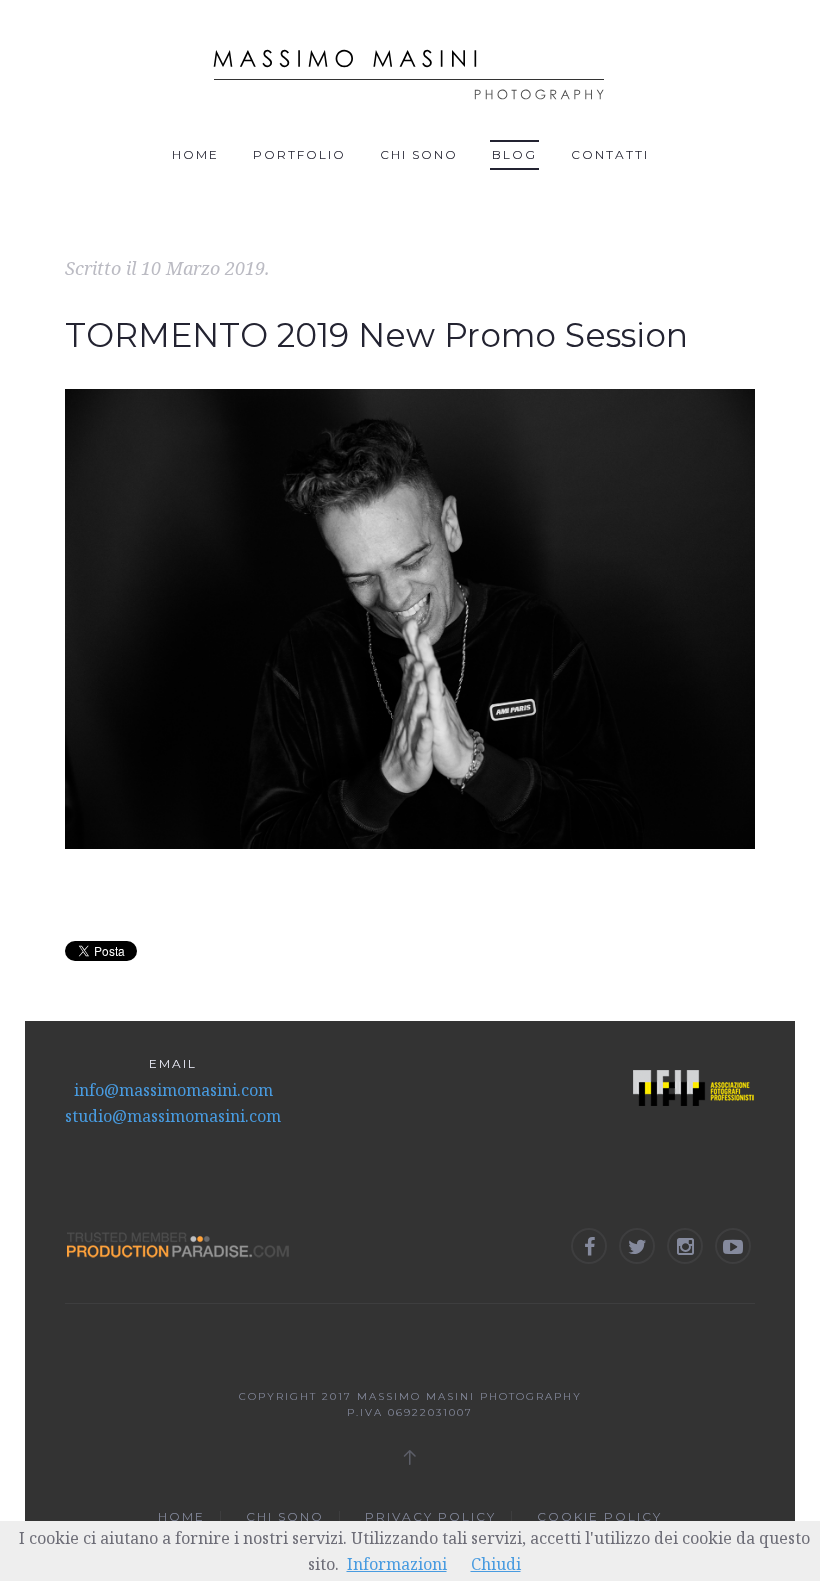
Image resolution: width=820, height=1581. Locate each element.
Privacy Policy (430, 1516)
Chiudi (496, 1564)
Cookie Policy (599, 1516)
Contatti (610, 154)
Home (195, 154)
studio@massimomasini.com (173, 1116)
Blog (514, 154)
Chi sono (419, 154)
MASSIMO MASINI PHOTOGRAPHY (469, 1396)
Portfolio (299, 154)
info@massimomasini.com (173, 1090)
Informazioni (397, 1564)
